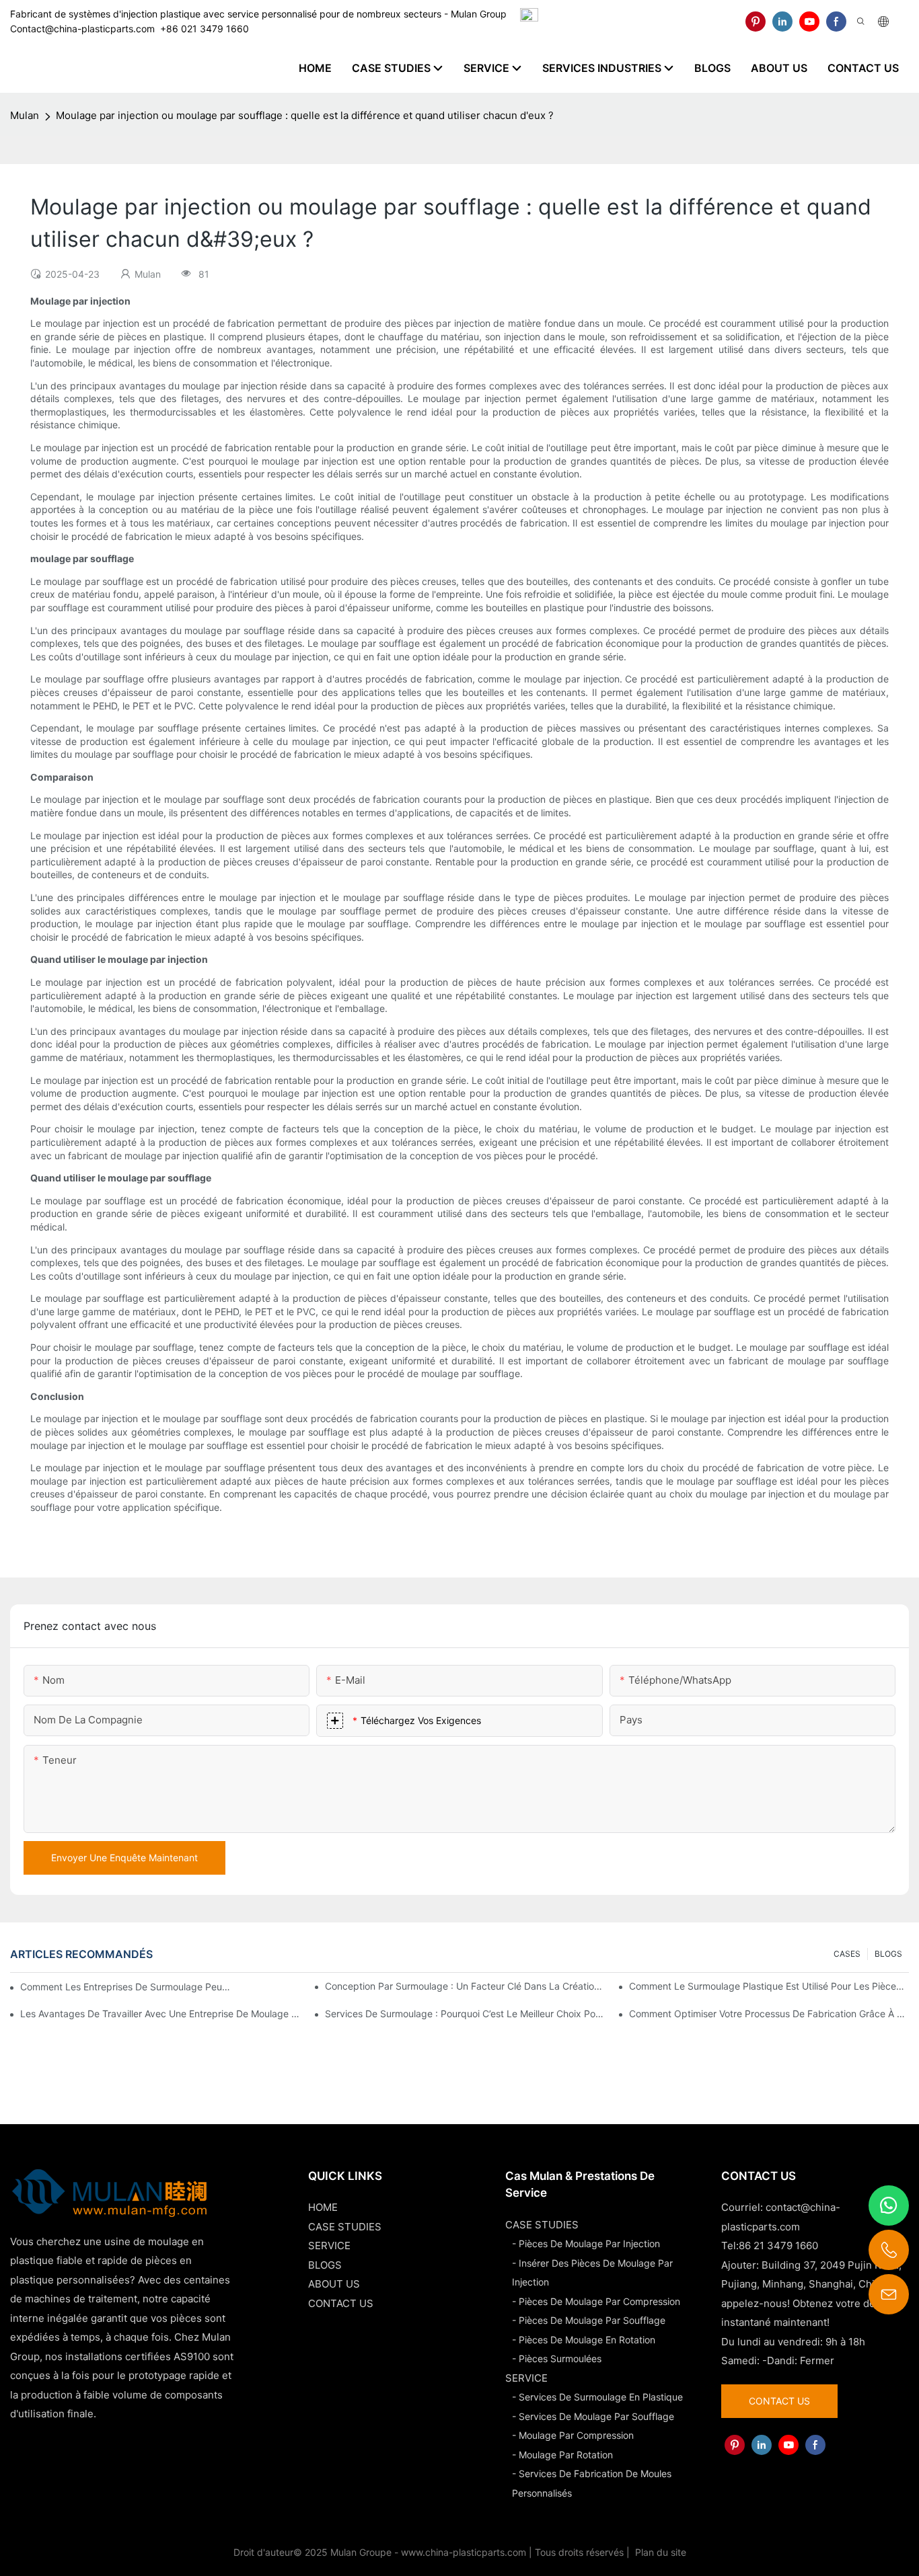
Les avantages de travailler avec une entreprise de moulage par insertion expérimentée (160, 2014)
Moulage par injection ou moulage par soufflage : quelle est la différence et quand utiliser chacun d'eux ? (305, 115)
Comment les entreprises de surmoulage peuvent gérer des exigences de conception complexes (126, 1987)
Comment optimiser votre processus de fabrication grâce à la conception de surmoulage (769, 2014)
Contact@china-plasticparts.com (82, 29)
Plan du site (659, 2552)
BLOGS (888, 1954)
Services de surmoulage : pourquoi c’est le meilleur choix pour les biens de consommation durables (465, 2014)
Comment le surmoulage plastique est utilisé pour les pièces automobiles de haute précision (769, 1986)
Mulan (25, 115)
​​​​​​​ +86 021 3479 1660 (202, 29)
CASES (847, 1954)
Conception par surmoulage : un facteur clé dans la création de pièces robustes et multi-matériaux (465, 1986)
